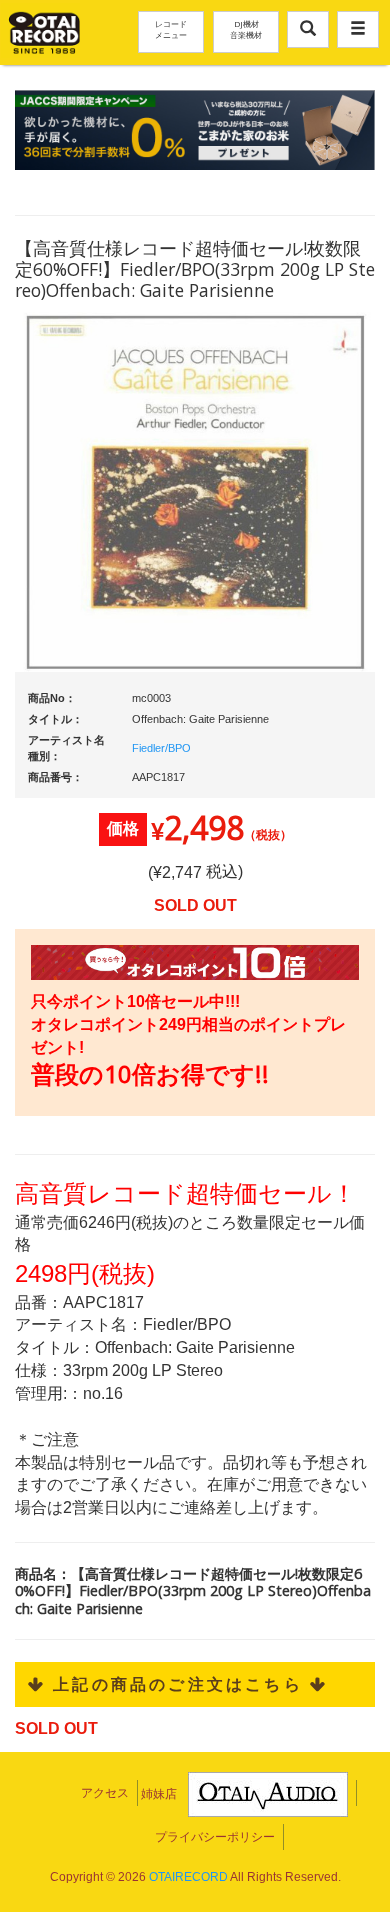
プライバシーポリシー (215, 1837)
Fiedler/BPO (161, 748)
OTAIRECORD (188, 1877)
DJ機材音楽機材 (246, 29)
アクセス (105, 1793)
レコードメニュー (171, 29)
